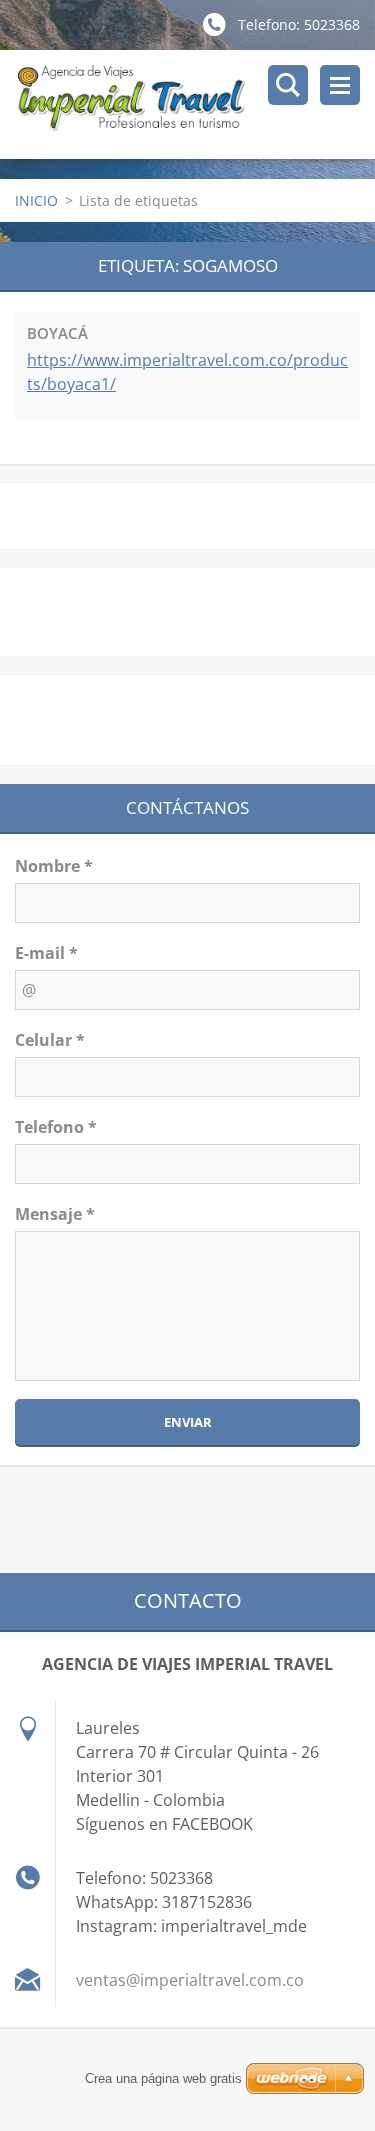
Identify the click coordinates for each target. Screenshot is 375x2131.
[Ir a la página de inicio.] (195, 104)
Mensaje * (55, 1214)
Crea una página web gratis (163, 2078)
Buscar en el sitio (288, 85)
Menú (340, 85)
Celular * (50, 1040)
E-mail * (46, 953)
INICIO (36, 200)
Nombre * (54, 866)
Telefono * (56, 1127)
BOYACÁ (57, 333)
